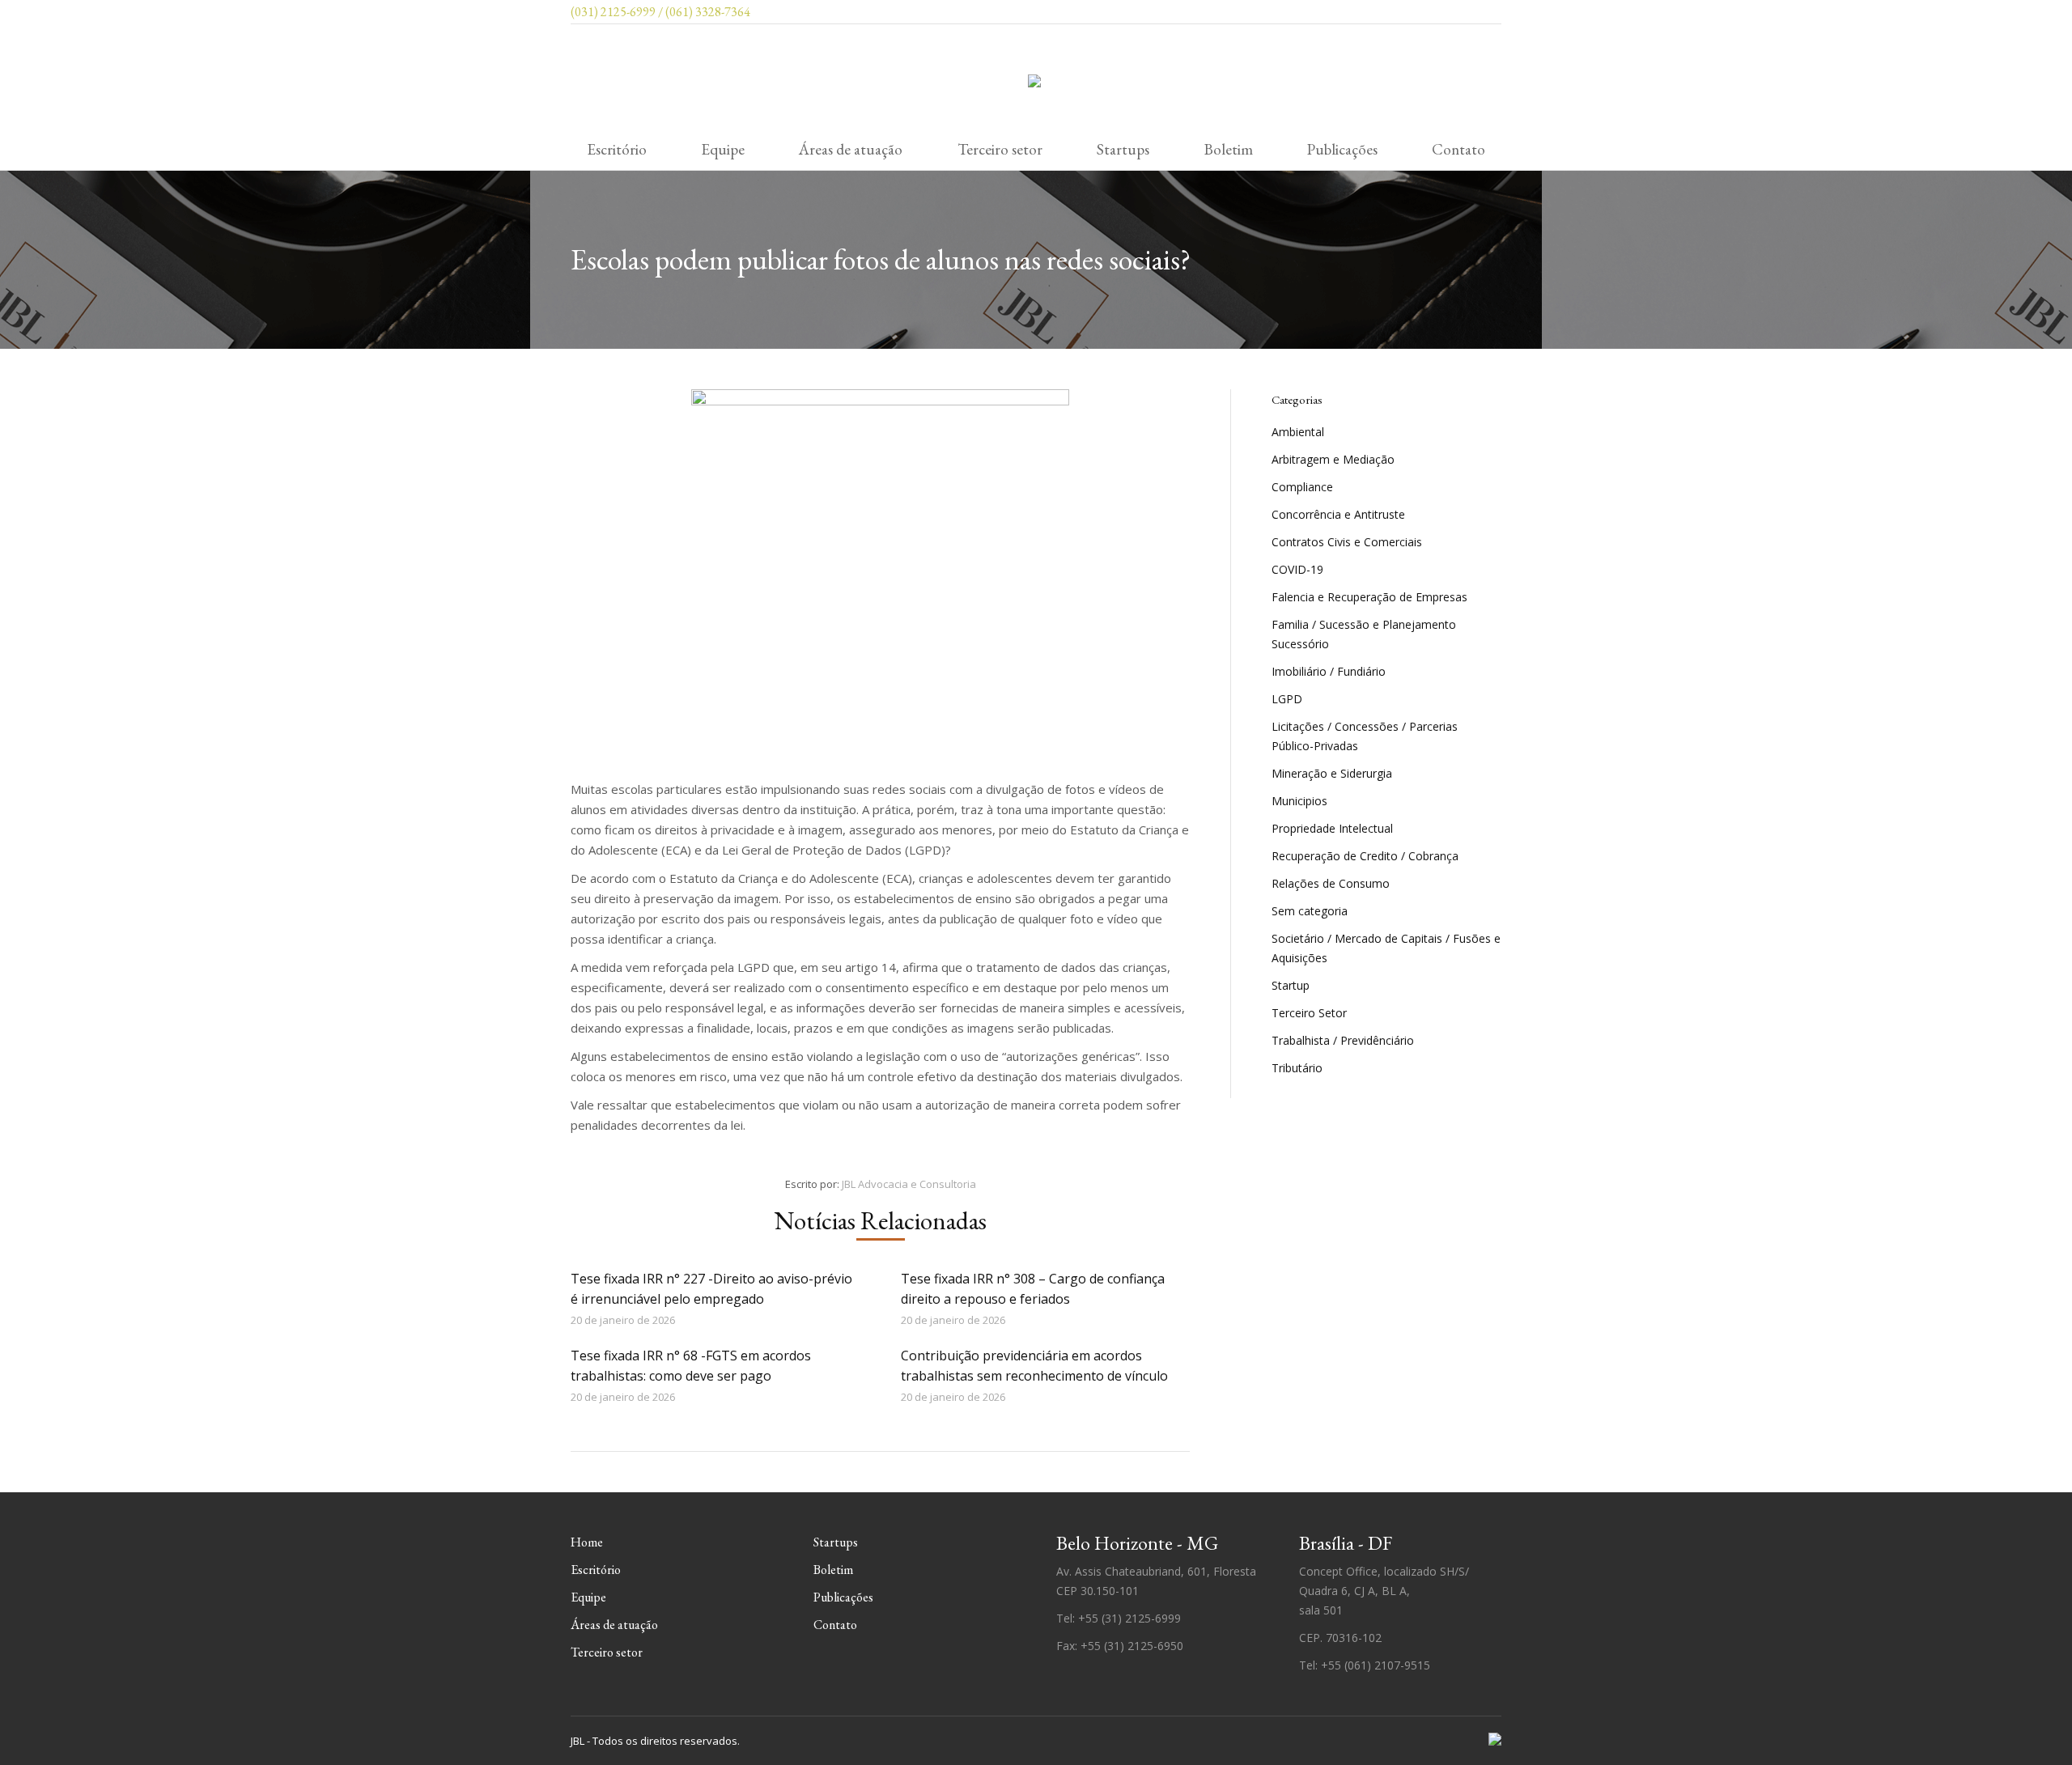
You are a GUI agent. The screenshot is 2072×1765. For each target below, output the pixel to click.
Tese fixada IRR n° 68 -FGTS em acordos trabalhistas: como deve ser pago (691, 1366)
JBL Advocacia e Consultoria (909, 1184)
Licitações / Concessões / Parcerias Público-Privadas (1365, 736)
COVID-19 (1297, 569)
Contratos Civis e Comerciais (1347, 542)
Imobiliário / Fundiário (1329, 671)
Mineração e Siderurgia (1332, 773)
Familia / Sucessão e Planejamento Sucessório (1364, 634)
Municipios (1299, 801)
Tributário (1297, 1068)
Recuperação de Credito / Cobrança (1365, 856)
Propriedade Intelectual (1332, 828)
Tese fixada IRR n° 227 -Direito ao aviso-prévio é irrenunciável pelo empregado (711, 1289)
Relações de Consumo (1331, 883)
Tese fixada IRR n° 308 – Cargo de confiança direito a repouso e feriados (1033, 1289)
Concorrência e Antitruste (1338, 514)
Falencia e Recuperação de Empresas (1369, 597)
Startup (1291, 985)
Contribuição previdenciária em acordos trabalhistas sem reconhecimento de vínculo (1034, 1366)
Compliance (1302, 487)
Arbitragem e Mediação (1333, 459)
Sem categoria (1310, 911)
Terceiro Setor (1309, 1013)
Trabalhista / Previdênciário (1343, 1040)
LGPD (1287, 699)
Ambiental (1298, 432)
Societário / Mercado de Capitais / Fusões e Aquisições (1386, 948)
